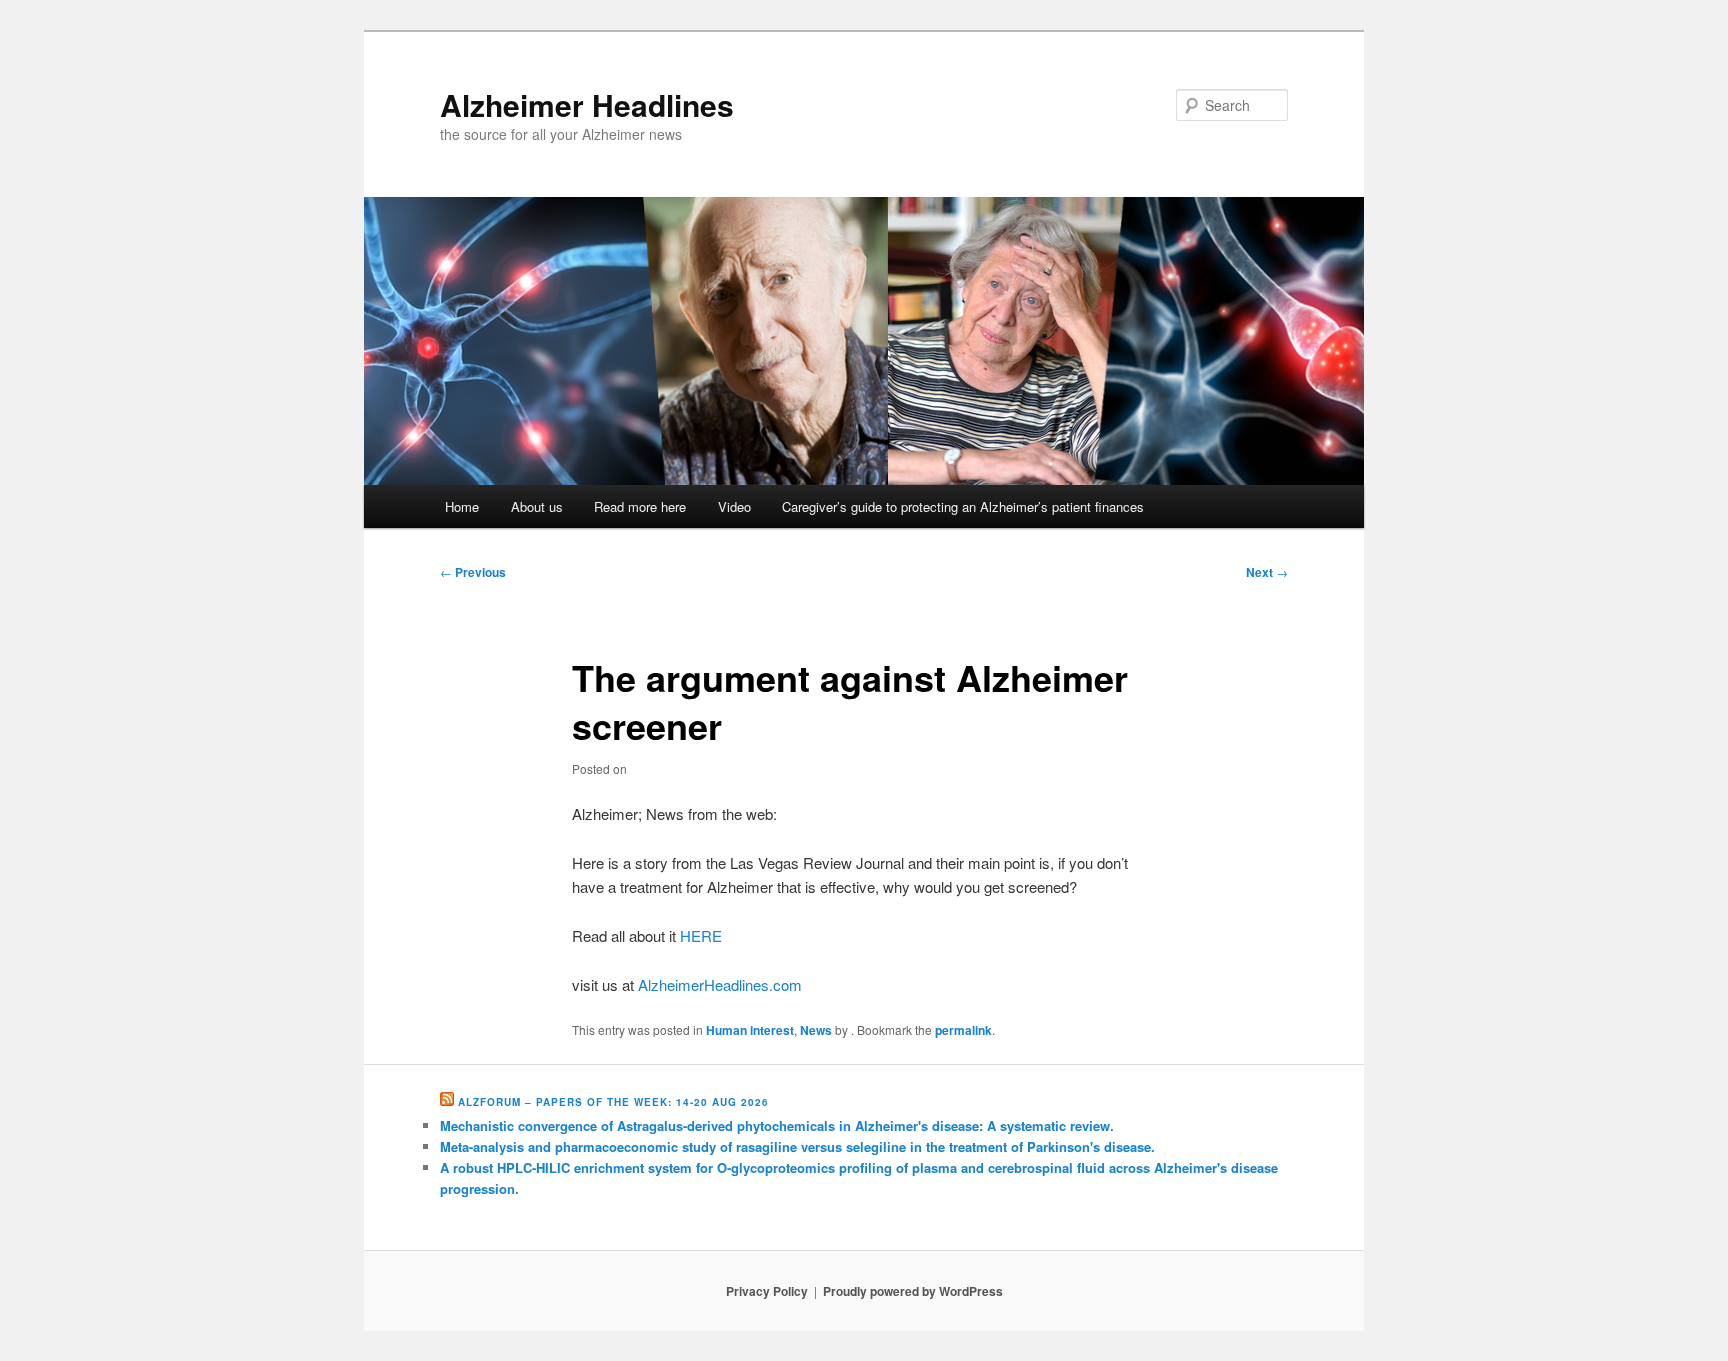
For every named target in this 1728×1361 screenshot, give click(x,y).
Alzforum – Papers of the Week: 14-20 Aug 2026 (613, 1102)
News (816, 1030)
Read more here (640, 506)
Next (1267, 572)
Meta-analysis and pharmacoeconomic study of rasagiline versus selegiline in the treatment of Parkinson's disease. (797, 1146)
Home (462, 506)
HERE (701, 935)
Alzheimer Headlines (587, 104)
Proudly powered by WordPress (913, 1291)
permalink (963, 1030)
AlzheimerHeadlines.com (720, 984)
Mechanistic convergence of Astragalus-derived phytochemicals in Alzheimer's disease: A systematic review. (777, 1125)
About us (537, 506)
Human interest (750, 1030)
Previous (473, 572)
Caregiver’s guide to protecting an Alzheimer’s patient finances (963, 506)
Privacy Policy (767, 1291)
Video (734, 506)
